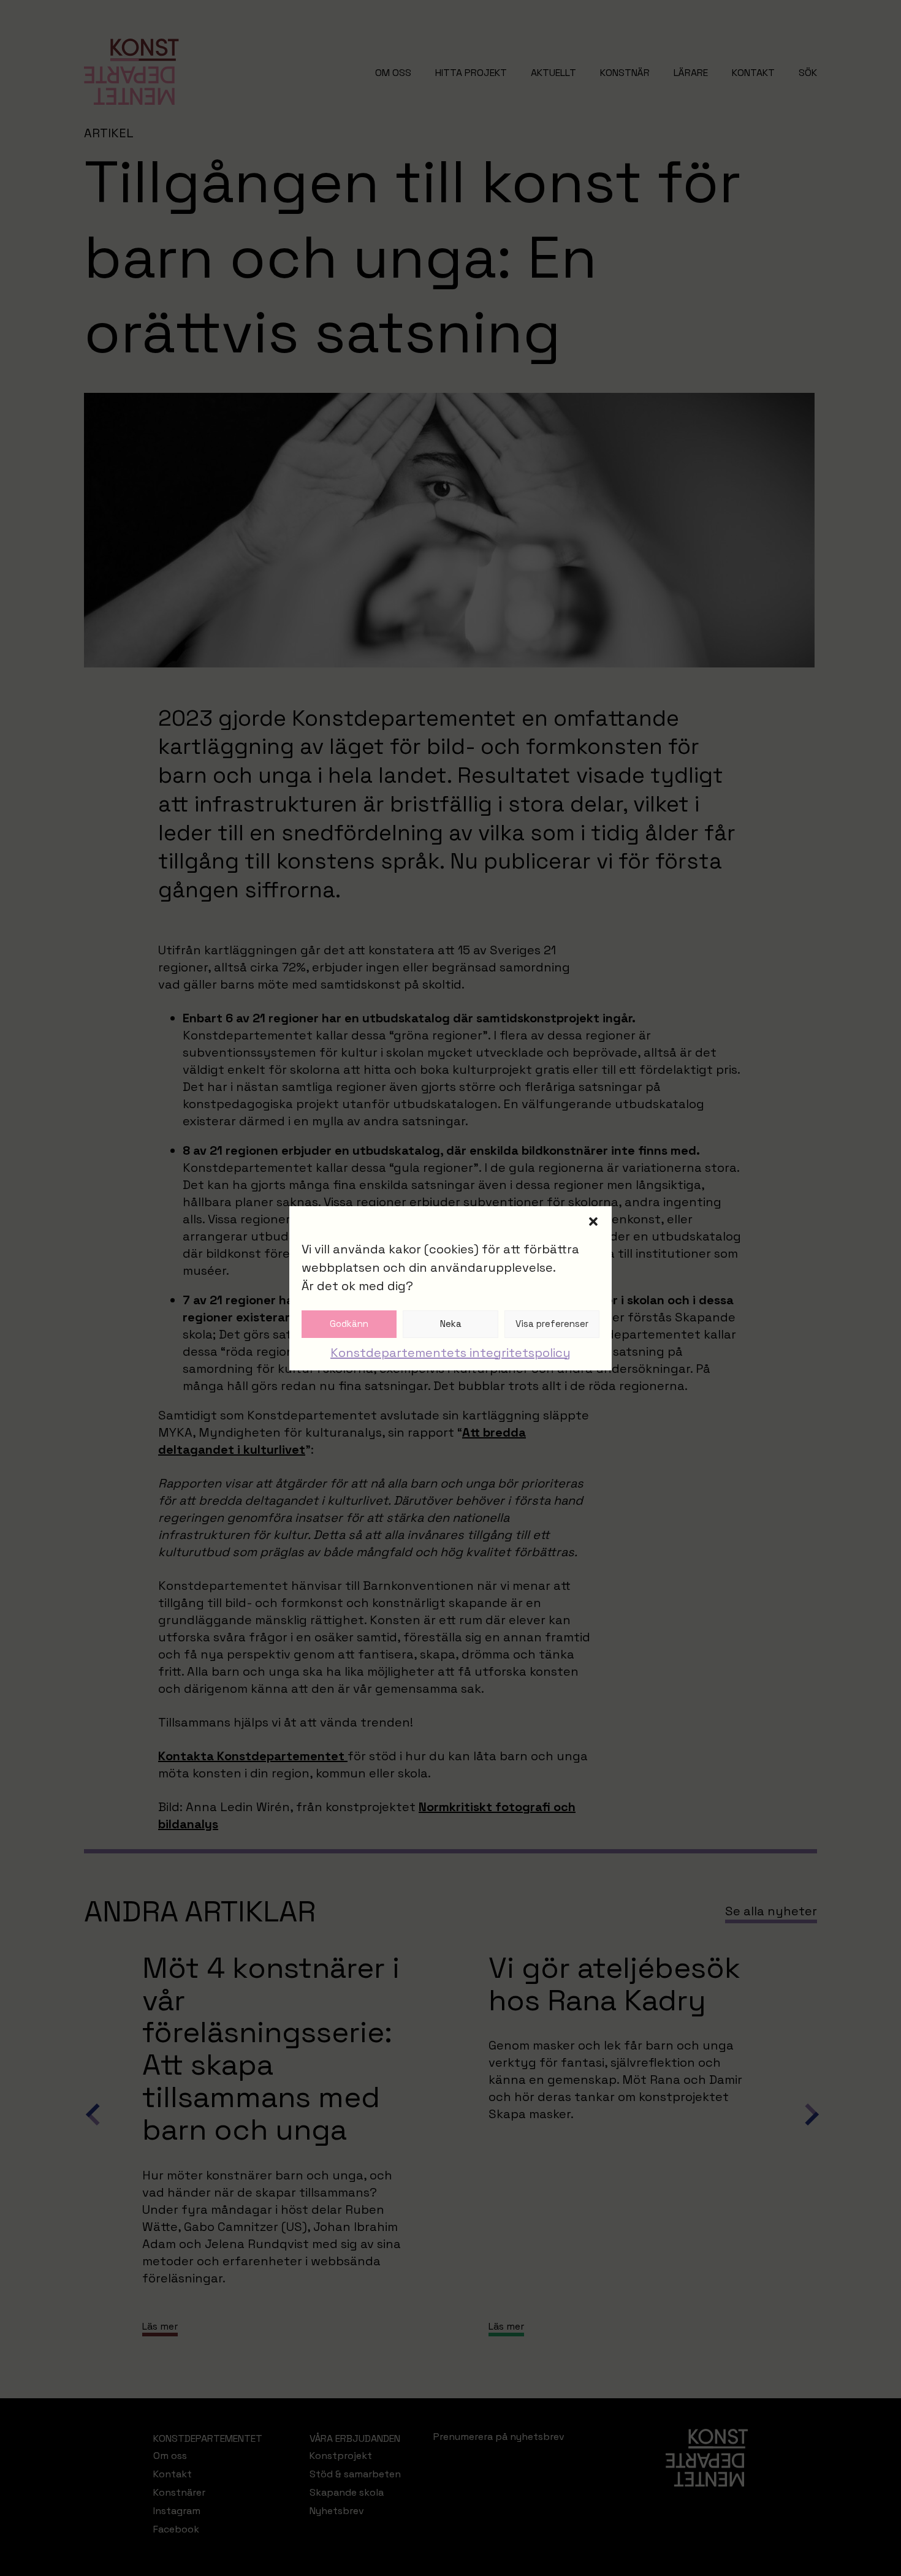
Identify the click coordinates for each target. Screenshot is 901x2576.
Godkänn (349, 1324)
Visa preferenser (552, 1324)
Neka (451, 1324)
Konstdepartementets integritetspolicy (450, 1353)
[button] (593, 1222)
